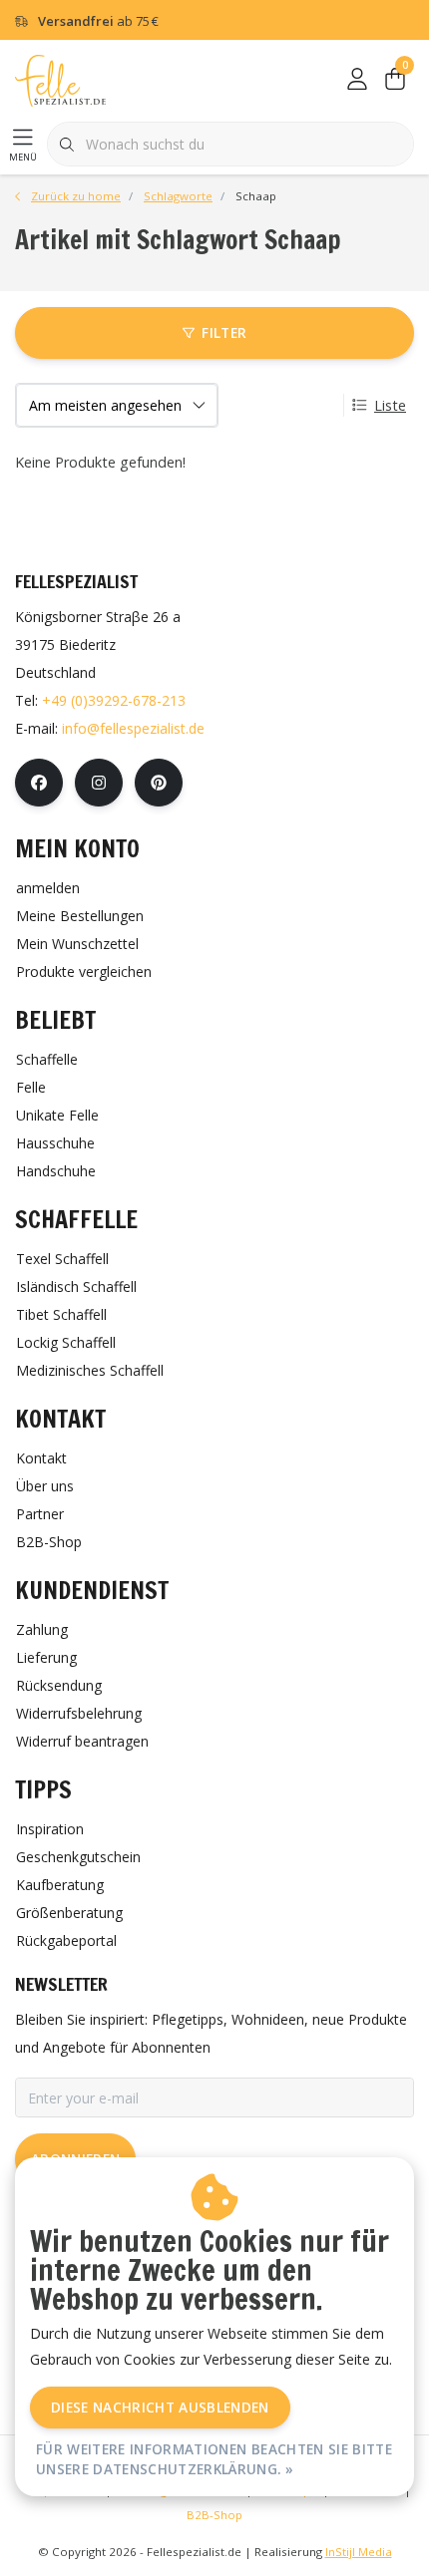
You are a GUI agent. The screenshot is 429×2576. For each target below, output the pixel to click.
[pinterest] (159, 783)
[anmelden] (357, 80)
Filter (224, 332)
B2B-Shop (214, 2515)
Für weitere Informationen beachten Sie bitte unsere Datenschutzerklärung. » (214, 2459)
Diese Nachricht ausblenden (160, 2407)
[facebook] (39, 783)
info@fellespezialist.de (133, 728)
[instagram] (99, 783)
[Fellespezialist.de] (60, 79)
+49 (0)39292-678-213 (114, 700)
